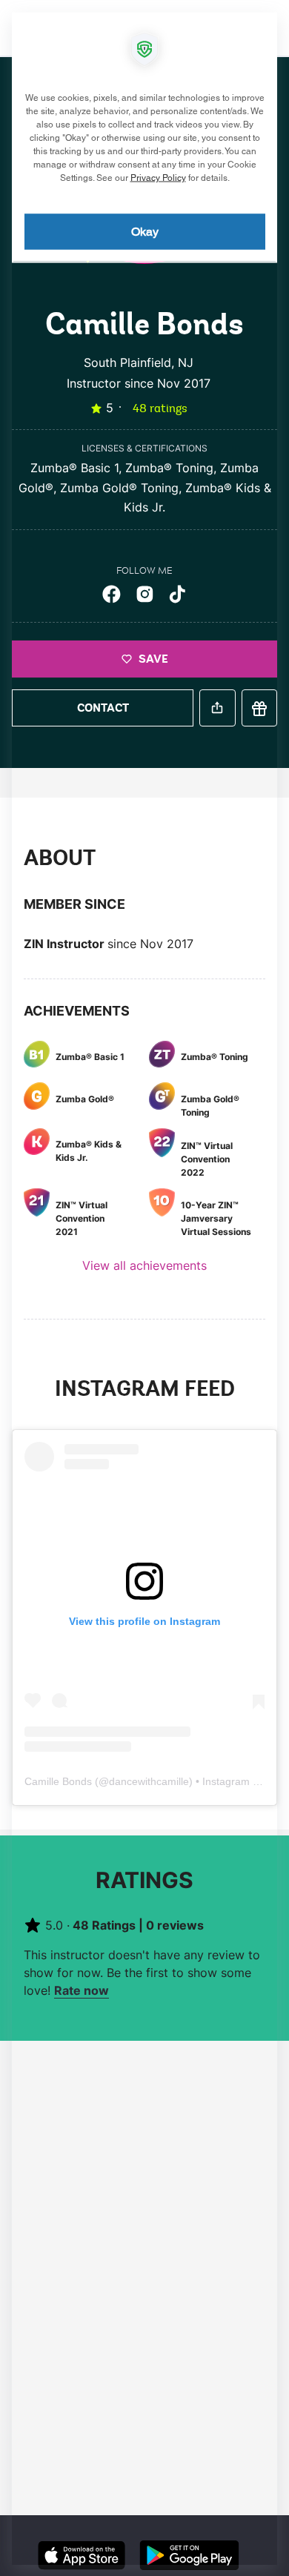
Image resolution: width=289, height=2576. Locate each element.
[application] (144, 1288)
